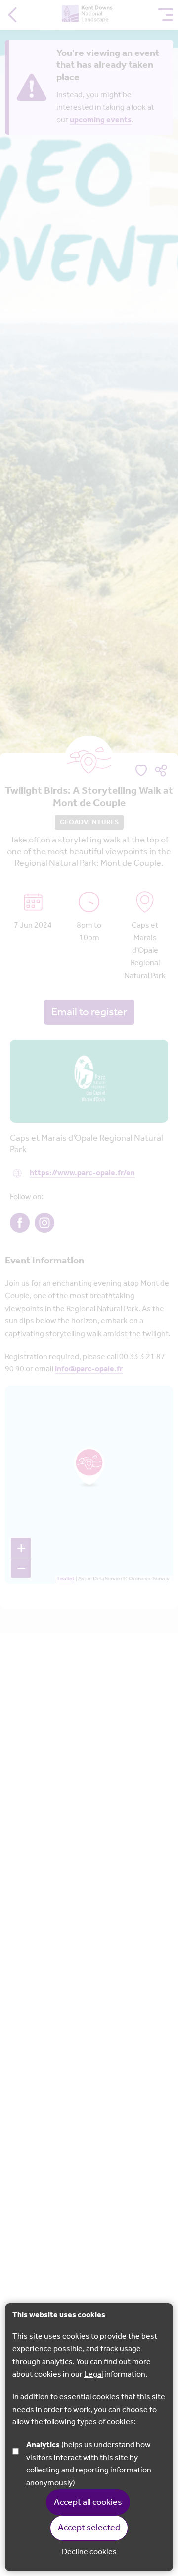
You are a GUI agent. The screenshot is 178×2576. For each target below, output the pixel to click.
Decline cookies (89, 2552)
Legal (93, 2375)
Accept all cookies (88, 2502)
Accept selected (89, 2528)
